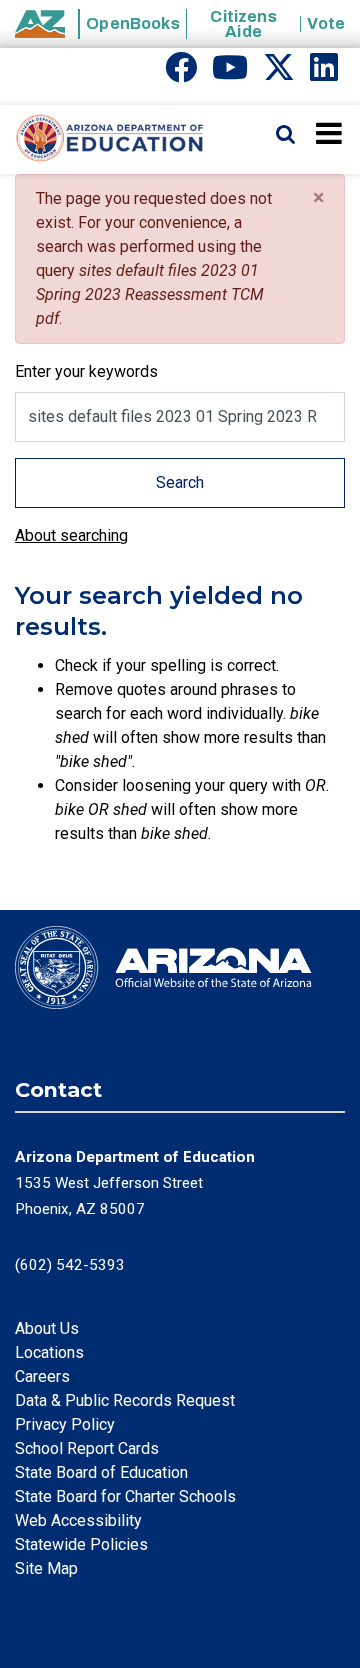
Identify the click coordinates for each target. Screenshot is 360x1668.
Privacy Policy (65, 1424)
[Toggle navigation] (330, 133)
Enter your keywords (86, 371)
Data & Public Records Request (125, 1400)
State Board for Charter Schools (125, 1496)
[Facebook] (181, 73)
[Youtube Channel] (230, 73)
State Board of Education (101, 1472)
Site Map (46, 1568)
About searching (71, 535)
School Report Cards (87, 1448)
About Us (47, 1328)
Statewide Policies (81, 1544)
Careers (42, 1376)
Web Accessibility (78, 1520)
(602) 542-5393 (70, 1265)
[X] (279, 73)
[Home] (102, 139)
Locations (49, 1352)
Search (180, 482)
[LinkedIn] (324, 73)
